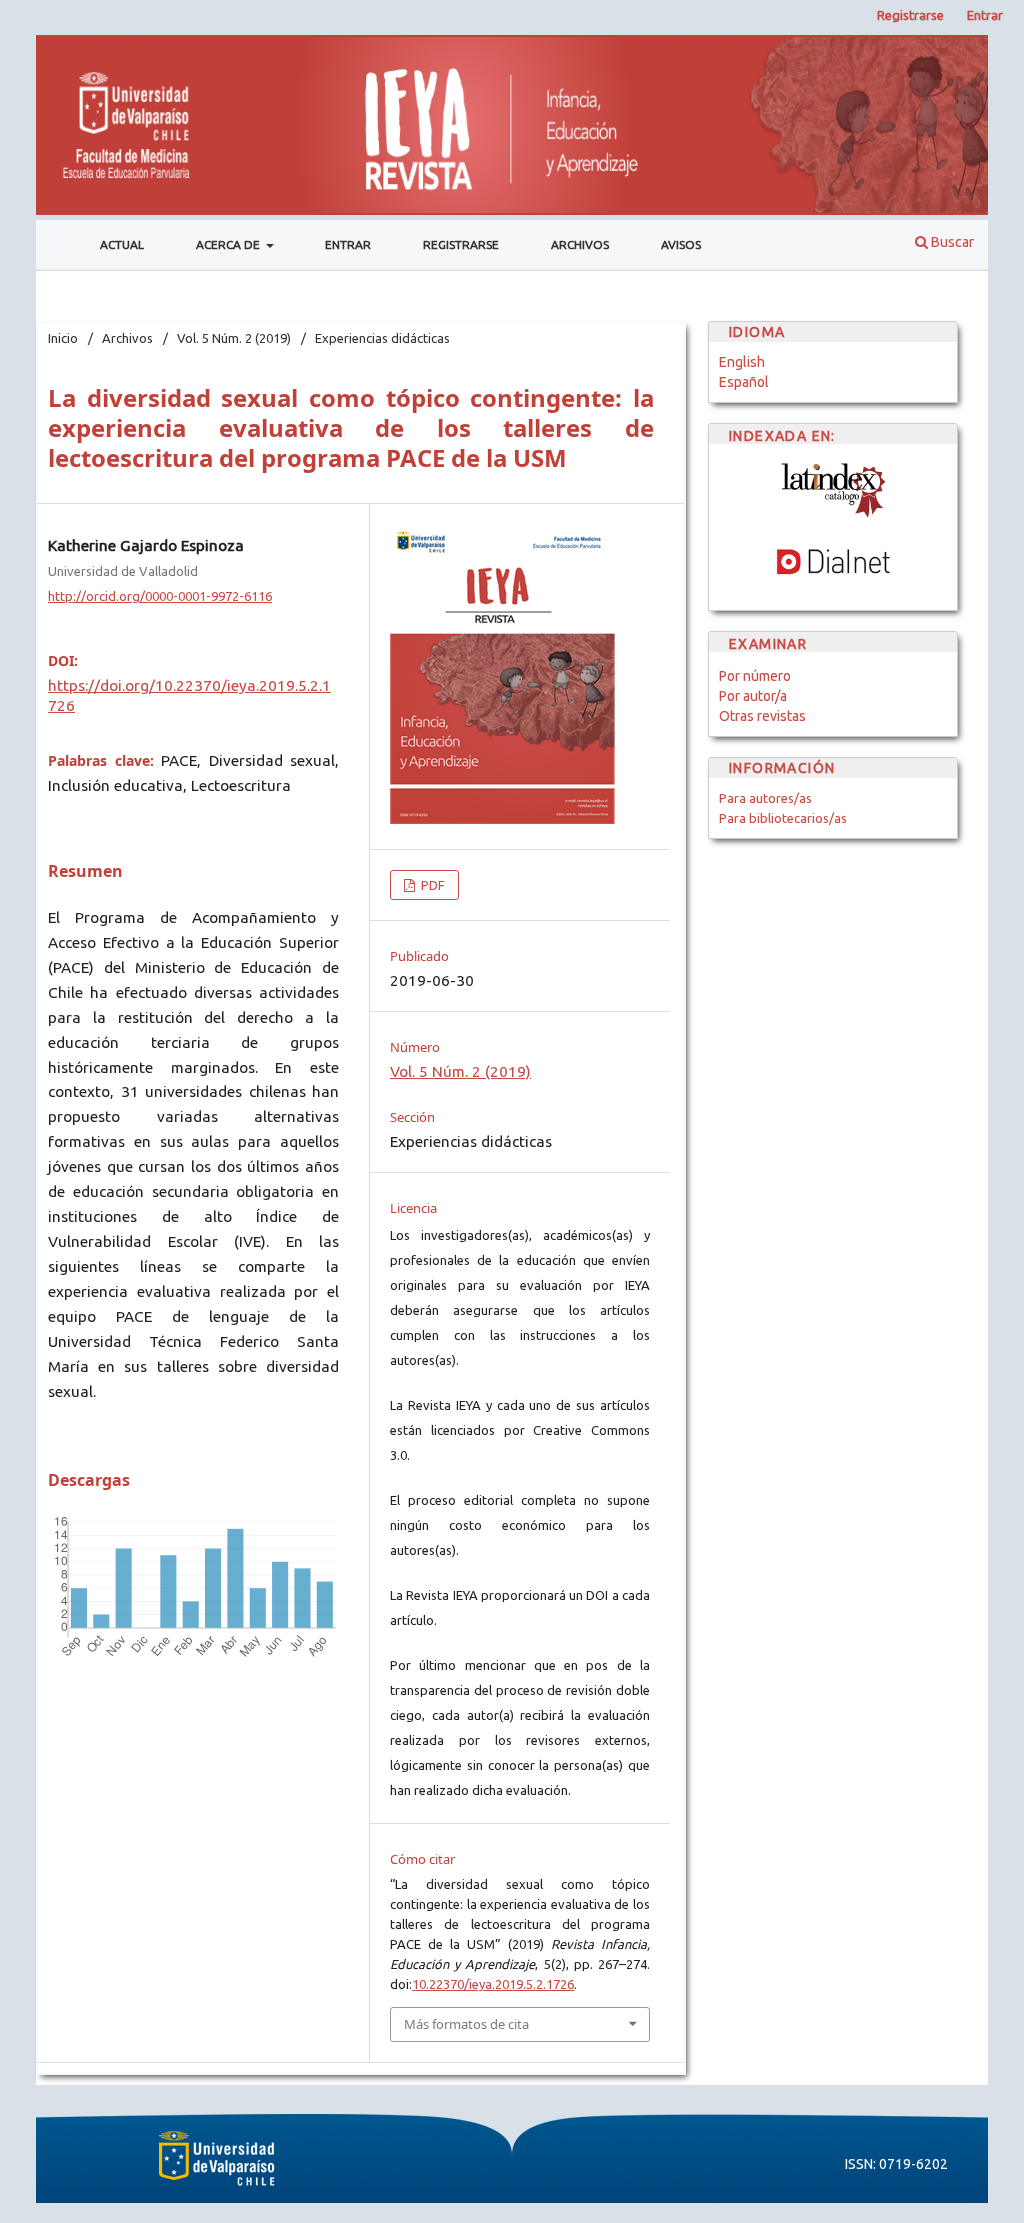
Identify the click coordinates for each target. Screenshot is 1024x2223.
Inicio (63, 338)
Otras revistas (762, 716)
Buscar (951, 242)
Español (744, 382)
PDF (431, 885)
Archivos (580, 244)
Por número (755, 676)
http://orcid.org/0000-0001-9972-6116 (160, 596)
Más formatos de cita (466, 2024)
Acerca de (229, 244)
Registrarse (461, 244)
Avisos (681, 244)
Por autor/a (753, 696)
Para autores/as (765, 798)
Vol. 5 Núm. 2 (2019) (234, 338)
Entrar (348, 244)
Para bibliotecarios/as (783, 818)
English (742, 362)
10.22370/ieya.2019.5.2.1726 (493, 1984)
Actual (122, 244)
